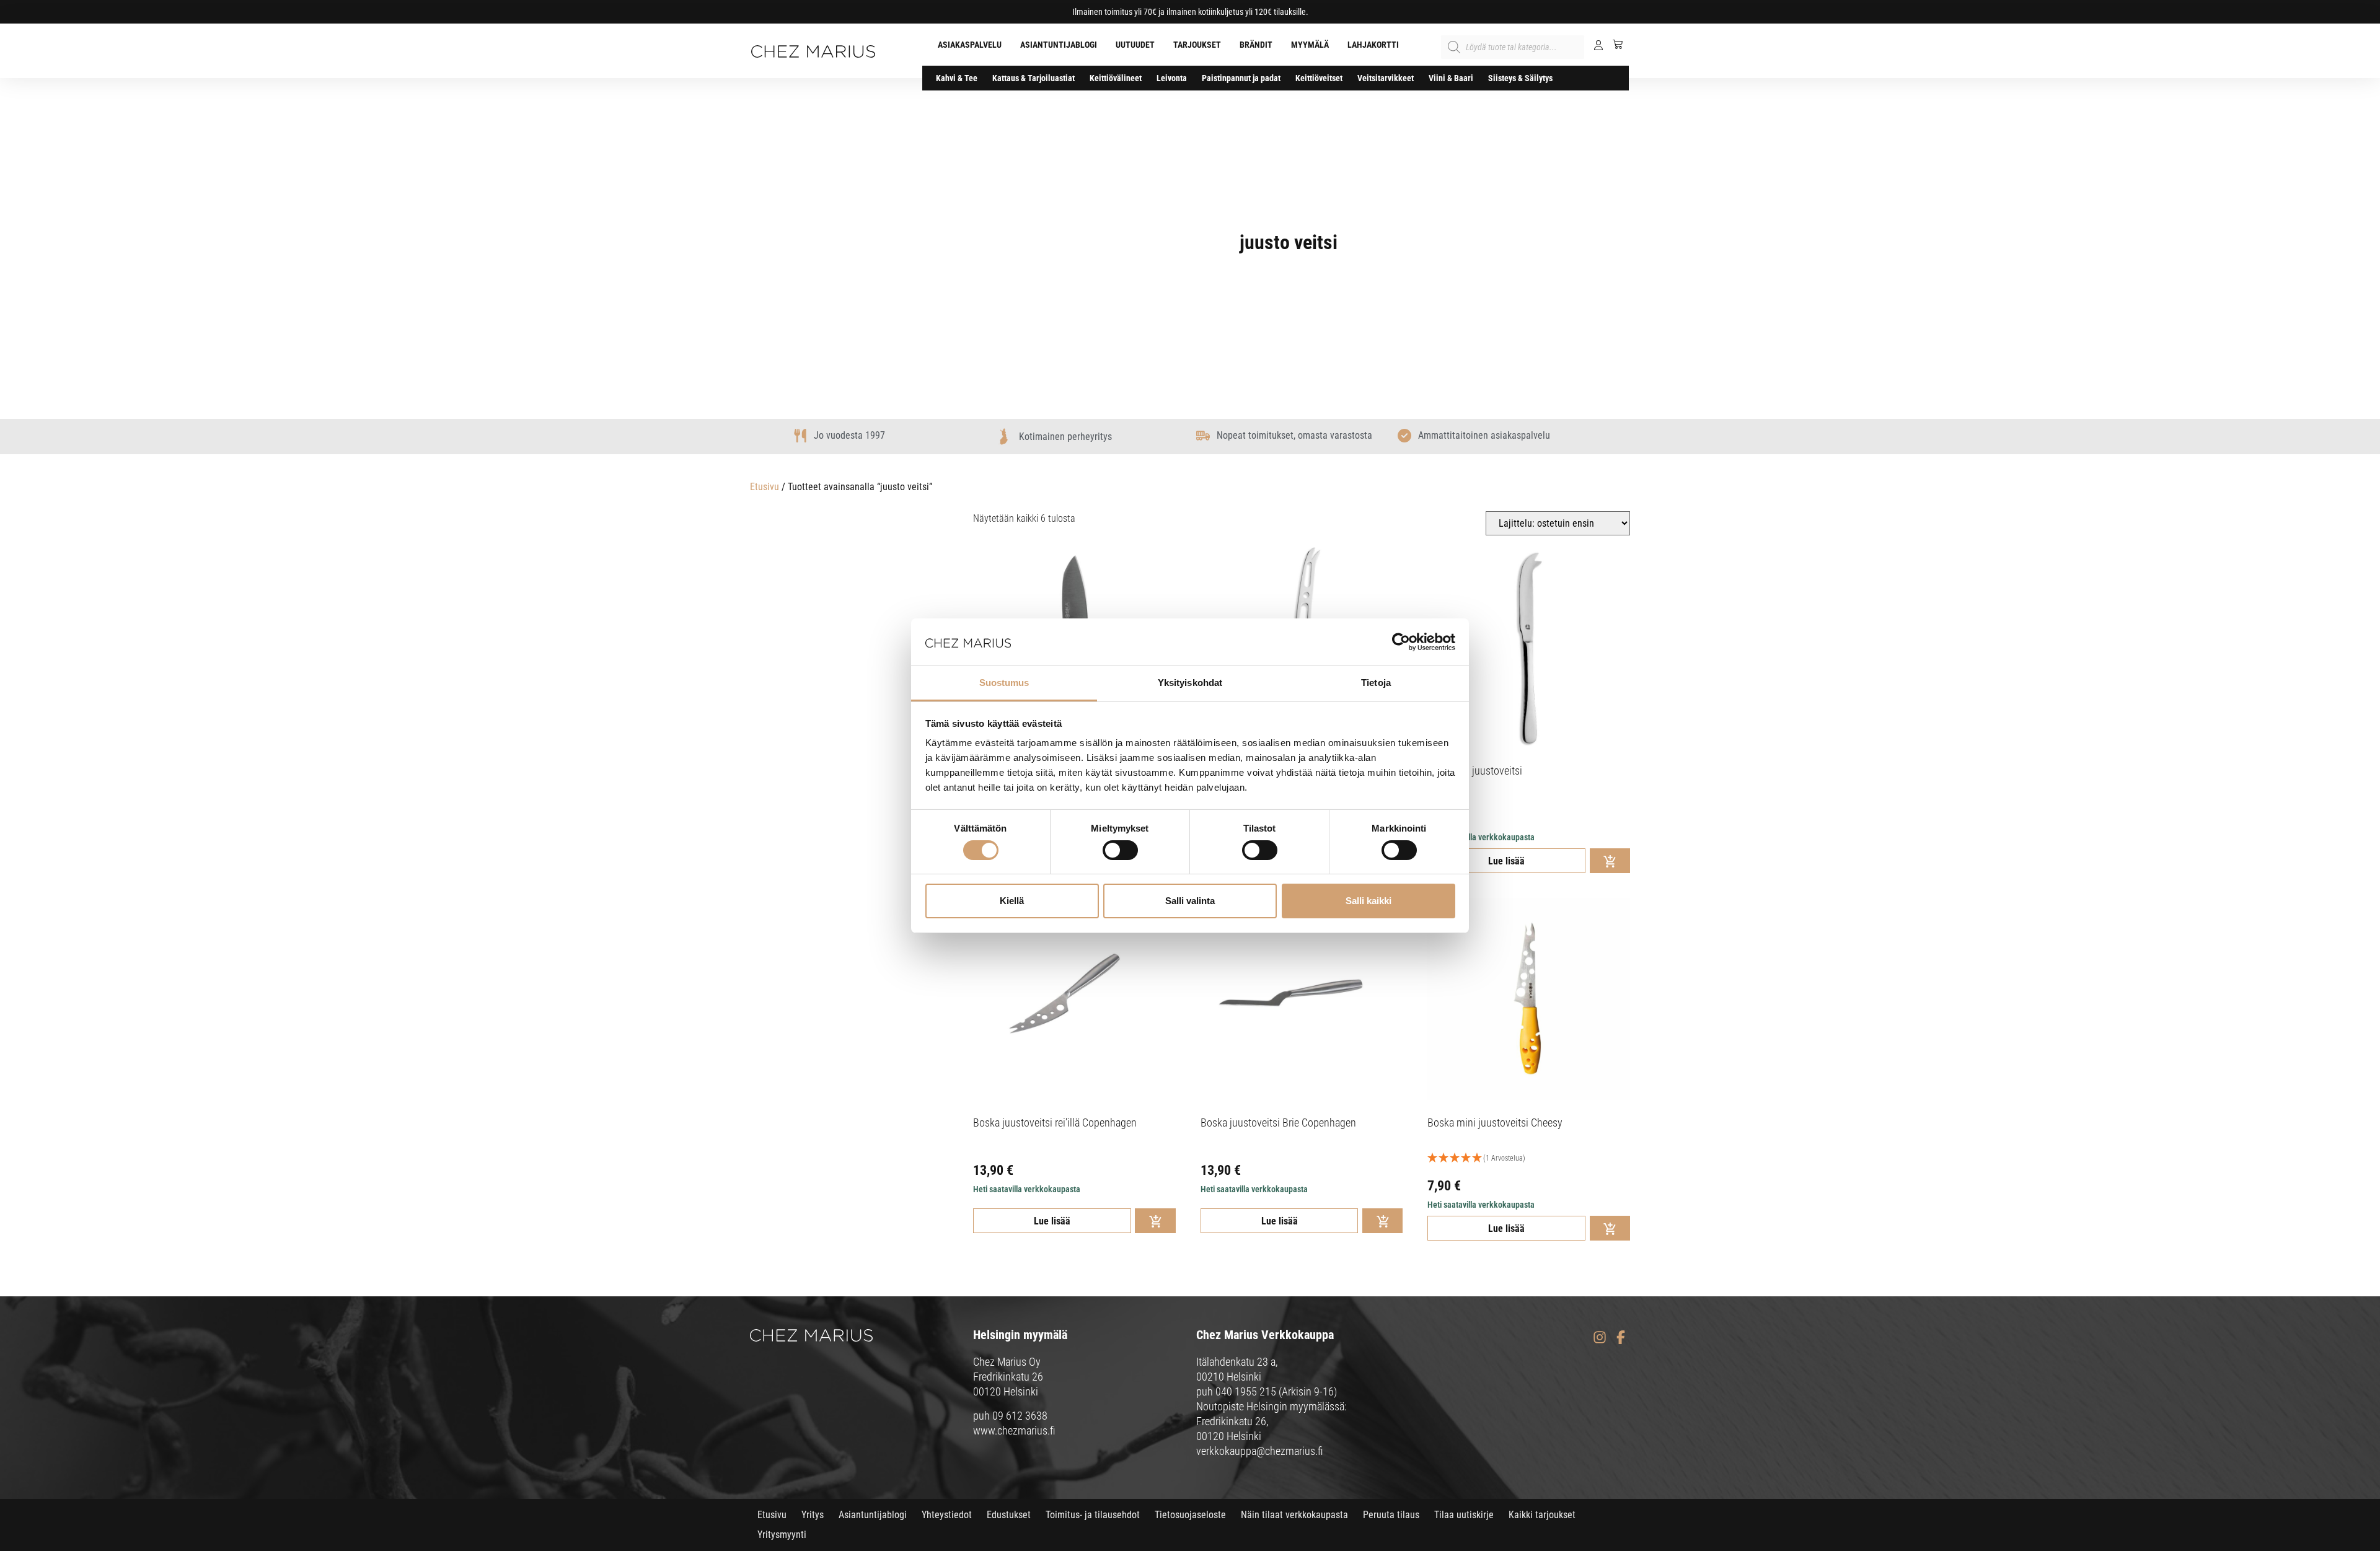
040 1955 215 (1246, 1391)
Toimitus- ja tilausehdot (1093, 1515)
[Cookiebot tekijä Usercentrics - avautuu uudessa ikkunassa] (1401, 642)
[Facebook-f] (1620, 1337)
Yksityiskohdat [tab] (1190, 683)
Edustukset (1009, 1515)
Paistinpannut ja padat (1241, 78)
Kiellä (1012, 901)
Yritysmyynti (782, 1535)
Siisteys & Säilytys (1520, 78)
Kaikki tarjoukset (1542, 1515)
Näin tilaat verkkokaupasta (1294, 1515)
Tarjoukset (1197, 45)
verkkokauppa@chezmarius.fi (1260, 1451)
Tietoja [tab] (1376, 683)
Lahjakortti (1373, 45)
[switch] (1120, 850)
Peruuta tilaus (1391, 1515)
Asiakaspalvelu (970, 45)
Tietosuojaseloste (1190, 1515)
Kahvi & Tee (957, 78)
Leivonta (1172, 78)
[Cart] (1613, 44)
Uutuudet (1135, 45)
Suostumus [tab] (1004, 683)
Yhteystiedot (947, 1515)
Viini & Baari (1451, 78)
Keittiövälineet (1116, 78)
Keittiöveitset (1319, 78)
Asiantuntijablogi (1059, 45)
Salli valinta (1190, 901)
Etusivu (765, 487)
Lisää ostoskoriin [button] (1610, 861)
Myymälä (1310, 45)
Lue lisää (1506, 861)
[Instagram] (1599, 1337)
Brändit (1256, 45)
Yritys (813, 1515)
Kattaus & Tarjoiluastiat (1034, 78)
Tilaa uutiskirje (1464, 1515)
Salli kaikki (1368, 901)
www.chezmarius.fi (1014, 1430)
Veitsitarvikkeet (1386, 78)
